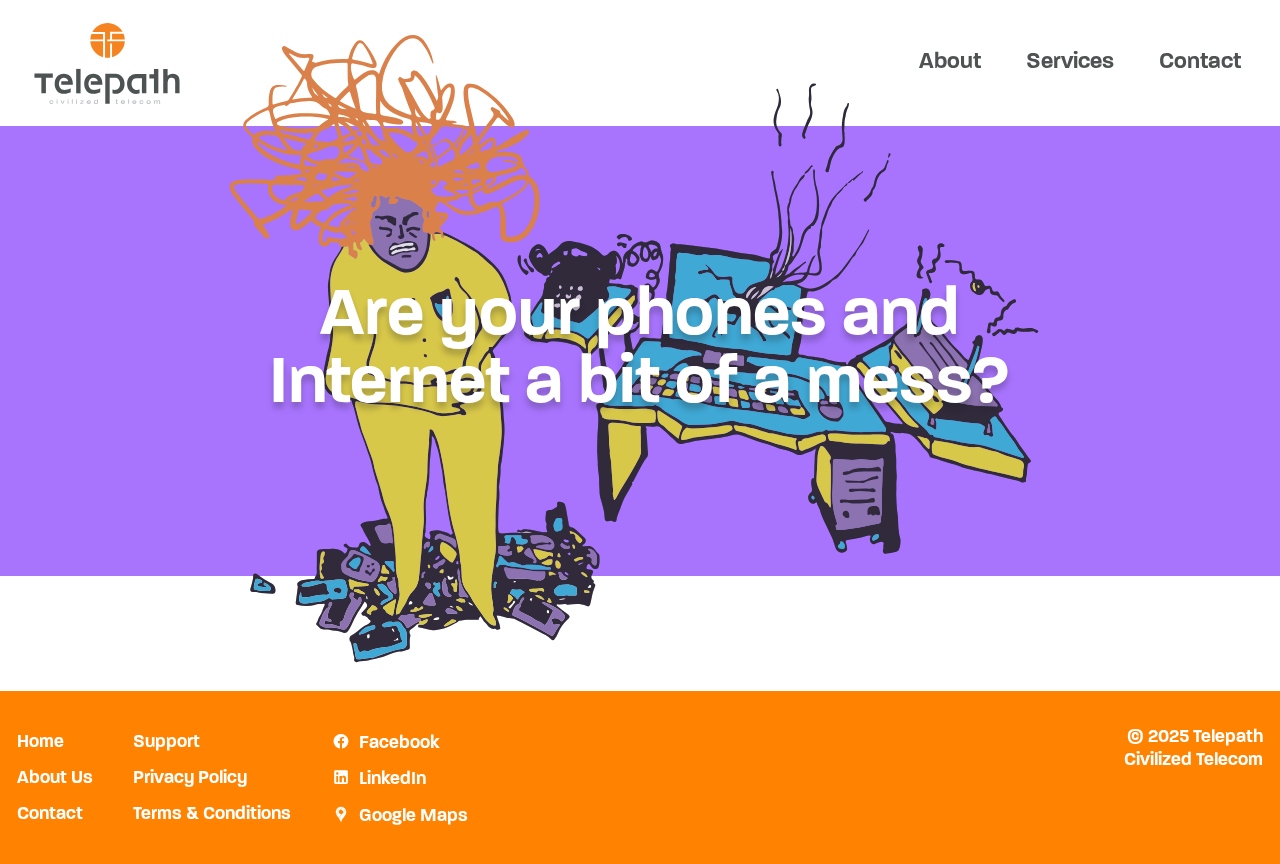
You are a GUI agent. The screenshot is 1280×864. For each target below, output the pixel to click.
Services (1070, 62)
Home (40, 743)
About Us (55, 779)
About (950, 62)
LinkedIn (392, 780)
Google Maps (413, 817)
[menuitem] (949, 63)
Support (166, 743)
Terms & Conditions (212, 815)
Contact (1200, 62)
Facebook (399, 744)
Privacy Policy (190, 779)
